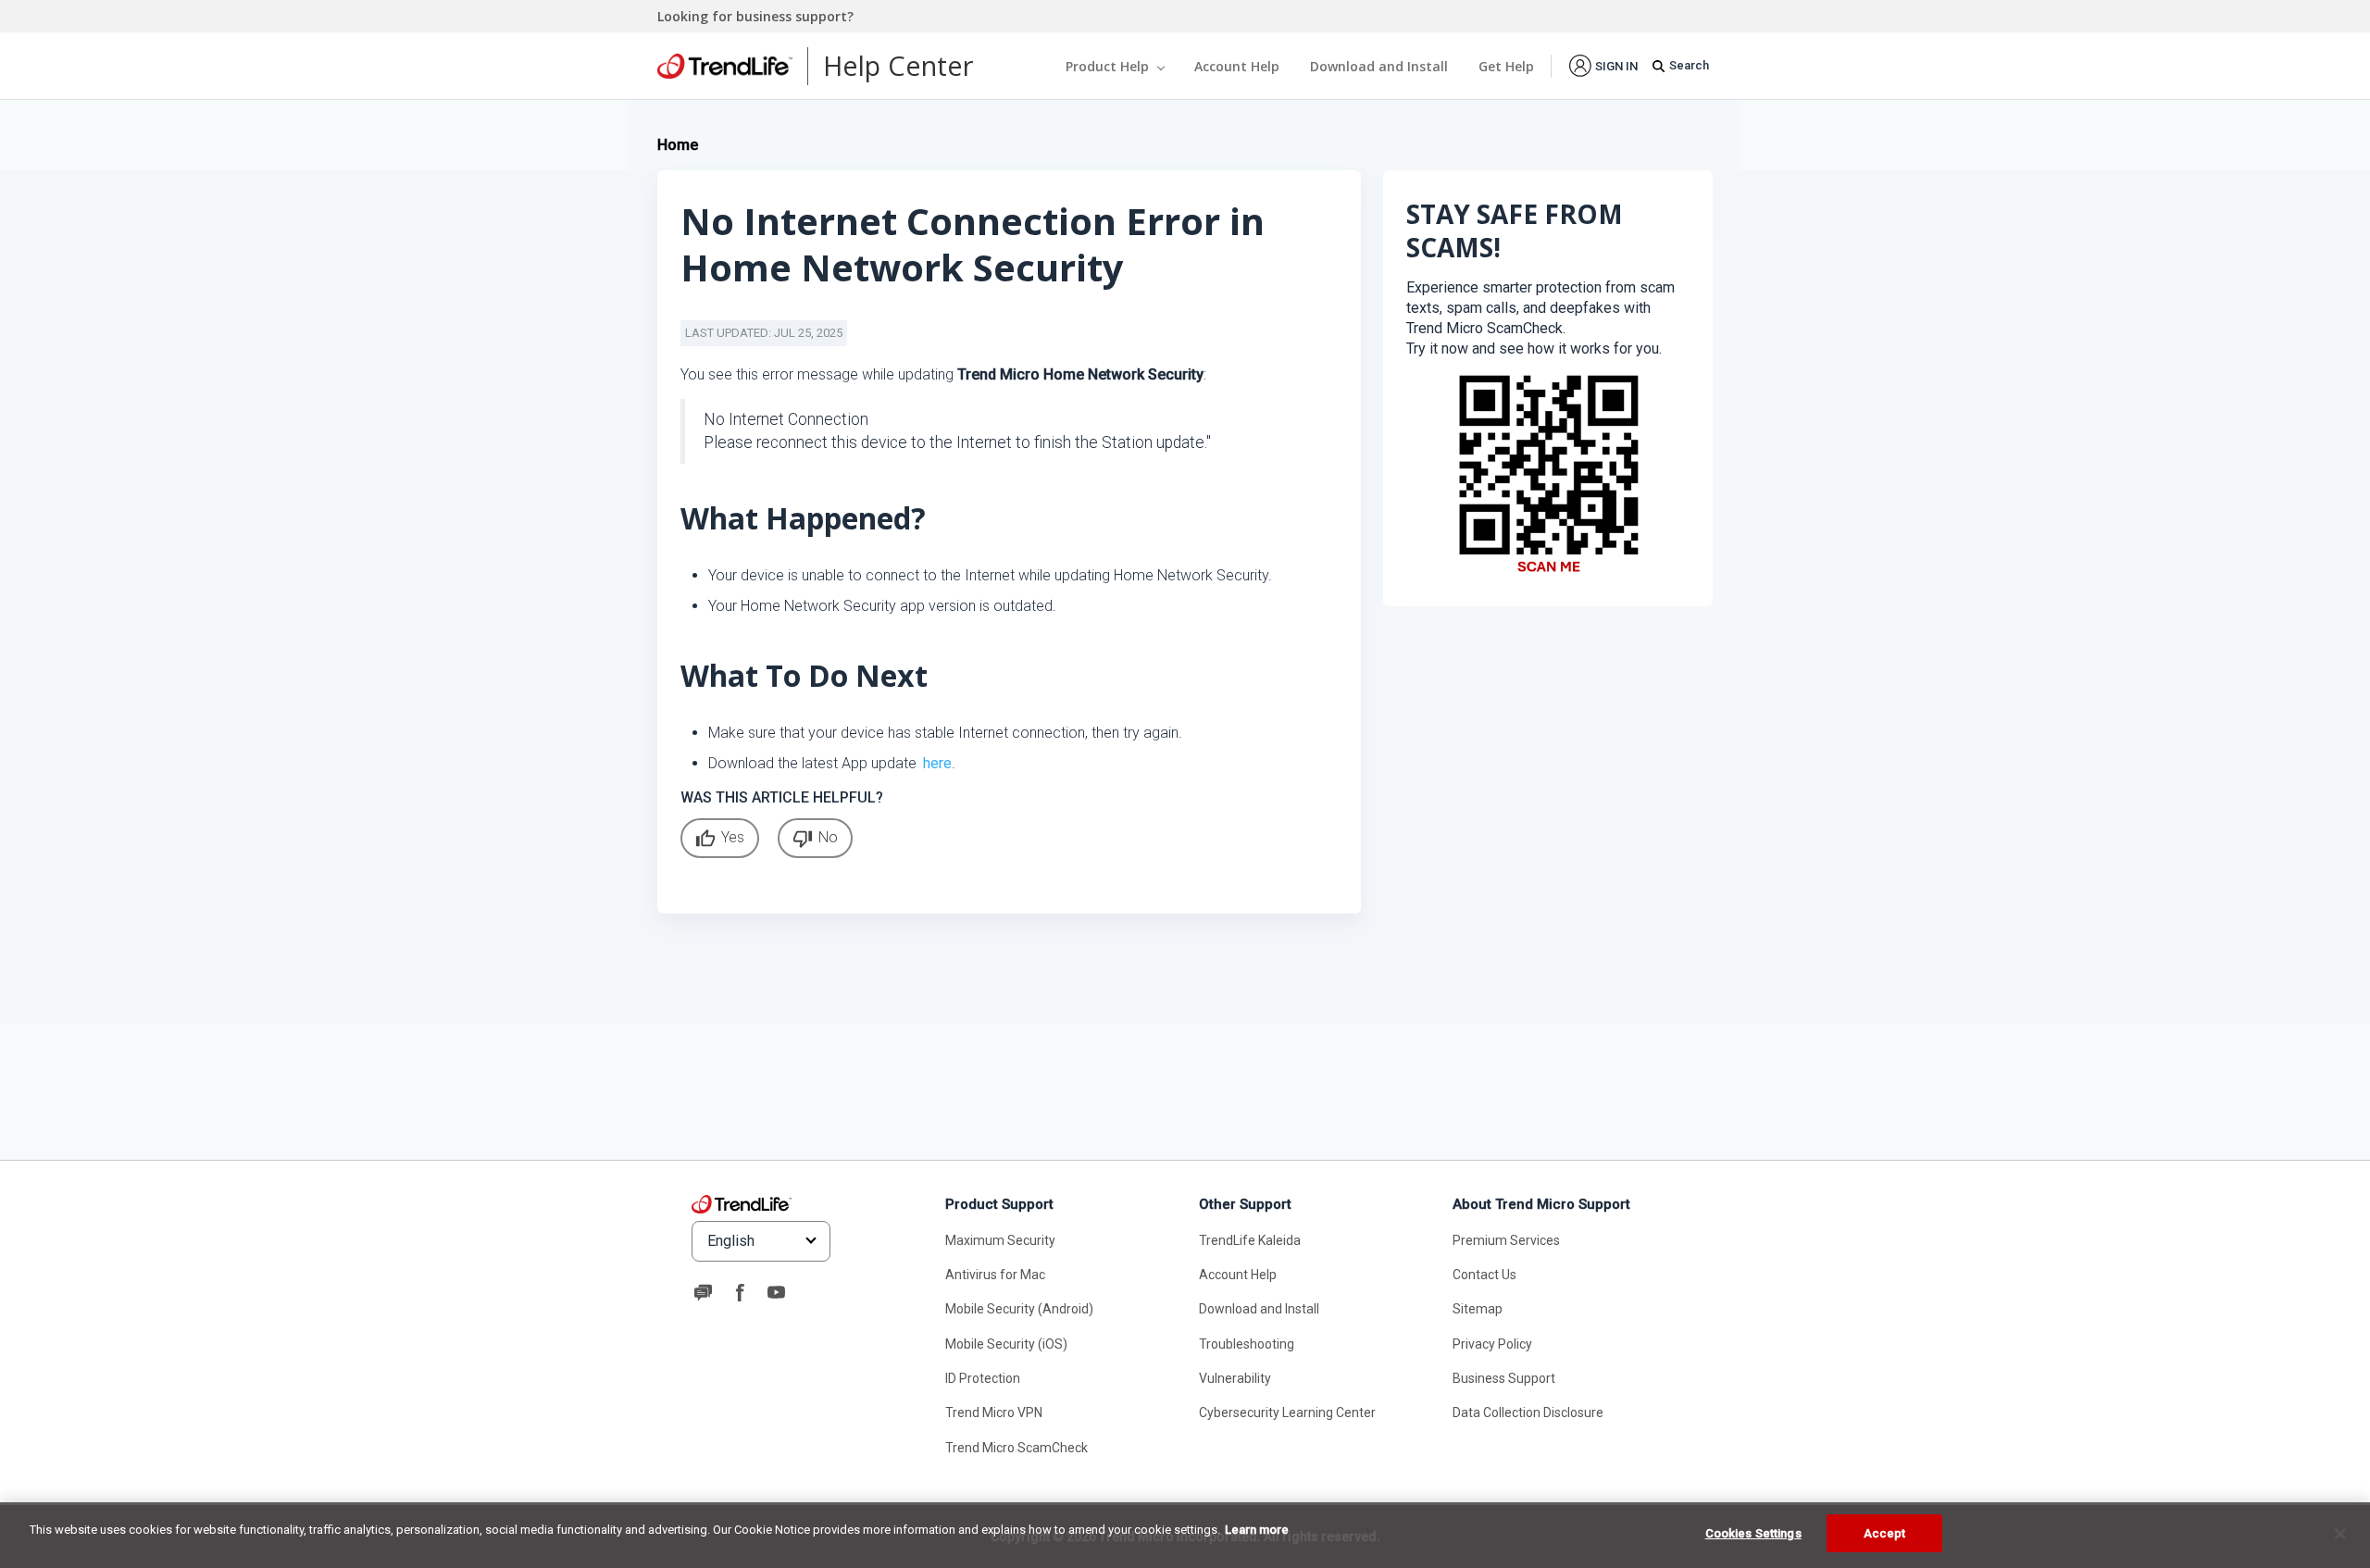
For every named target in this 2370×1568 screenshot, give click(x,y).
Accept (1885, 1533)
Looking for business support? (755, 16)
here (937, 763)
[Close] (2340, 1534)
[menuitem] (1603, 65)
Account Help (1237, 66)
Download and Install (1379, 66)
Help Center (898, 65)
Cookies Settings (1753, 1533)
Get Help (1506, 66)
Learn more (1257, 1530)
